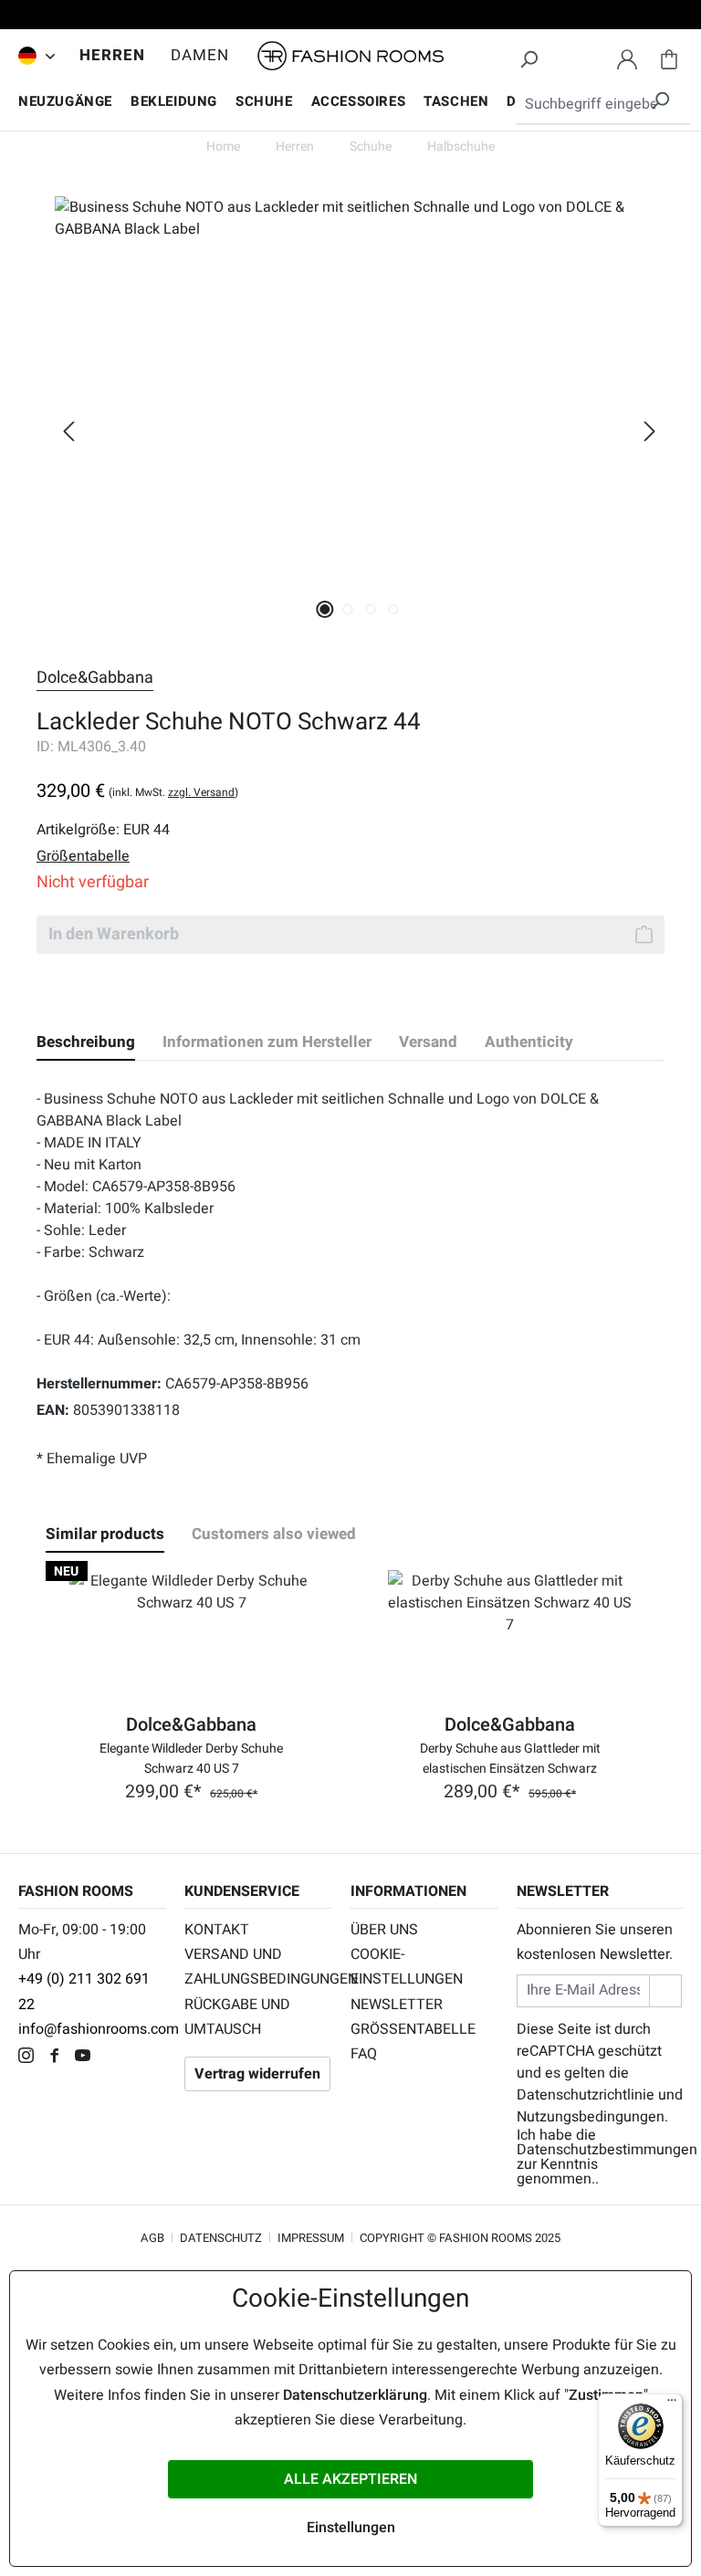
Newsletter (397, 2005)
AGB (152, 2238)
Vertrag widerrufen (257, 2074)
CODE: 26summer (350, 17)
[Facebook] (59, 2058)
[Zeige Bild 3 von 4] (371, 609)
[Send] (665, 1990)
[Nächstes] (650, 431)
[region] (350, 431)
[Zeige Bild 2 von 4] (348, 609)
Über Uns (384, 1930)
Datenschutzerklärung (355, 2395)
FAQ (364, 2054)
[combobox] (603, 105)
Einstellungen (351, 2528)
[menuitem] (32, 56)
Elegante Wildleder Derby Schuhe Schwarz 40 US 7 (191, 1757)
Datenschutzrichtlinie (586, 2095)
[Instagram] (31, 2058)
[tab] (86, 1042)
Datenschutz (221, 2238)
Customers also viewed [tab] (274, 1534)
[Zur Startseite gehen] (350, 56)
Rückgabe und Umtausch (237, 2017)
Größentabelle (413, 2029)
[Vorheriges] (68, 431)
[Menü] (672, 2404)
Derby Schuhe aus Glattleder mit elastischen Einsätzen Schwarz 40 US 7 (510, 1757)
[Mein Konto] (627, 57)
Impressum (311, 2238)
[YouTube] (87, 2058)
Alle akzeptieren (350, 2479)
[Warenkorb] (669, 57)
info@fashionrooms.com (99, 2029)
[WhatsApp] (114, 2058)
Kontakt (217, 1930)
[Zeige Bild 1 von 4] (325, 609)
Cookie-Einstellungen (407, 1967)
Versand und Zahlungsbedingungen (258, 1967)
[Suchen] (528, 57)
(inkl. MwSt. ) (173, 792)
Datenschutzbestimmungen (607, 2150)
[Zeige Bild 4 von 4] (394, 609)
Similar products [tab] (105, 1534)
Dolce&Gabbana (95, 678)
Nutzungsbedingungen (591, 2117)
